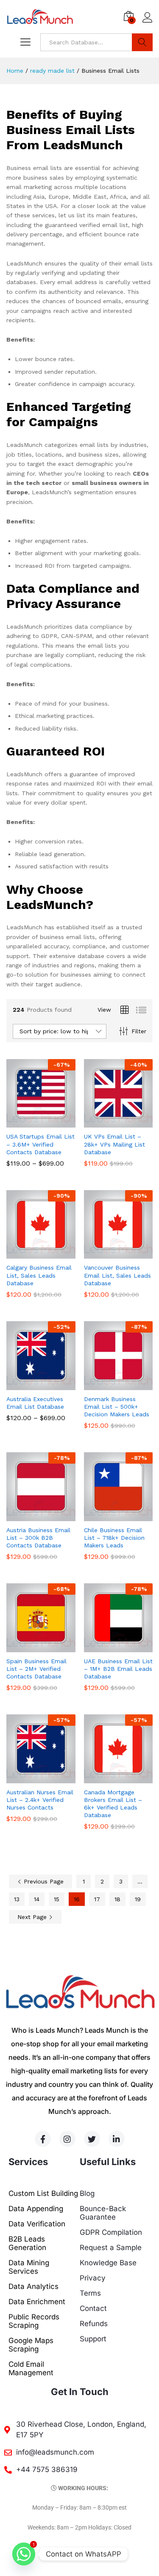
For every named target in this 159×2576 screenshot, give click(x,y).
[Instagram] (67, 2139)
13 (17, 1899)
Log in (148, 23)
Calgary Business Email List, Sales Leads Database (39, 1275)
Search (142, 42)
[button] (109, 1122)
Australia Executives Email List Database (35, 1403)
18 (117, 1899)
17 (97, 1899)
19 (138, 1899)
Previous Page (43, 1881)
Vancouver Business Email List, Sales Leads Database (117, 1275)
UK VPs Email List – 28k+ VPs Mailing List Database (114, 1144)
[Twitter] (92, 2139)
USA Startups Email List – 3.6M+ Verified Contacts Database (40, 1144)
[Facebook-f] (43, 2139)
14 (37, 1899)
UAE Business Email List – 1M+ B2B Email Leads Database (118, 1669)
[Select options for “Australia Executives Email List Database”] (31, 1385)
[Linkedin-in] (117, 2139)
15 (57, 1899)
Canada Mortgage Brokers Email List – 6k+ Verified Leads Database (113, 1804)
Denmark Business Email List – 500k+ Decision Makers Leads (117, 1407)
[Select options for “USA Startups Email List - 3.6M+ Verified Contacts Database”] (31, 1122)
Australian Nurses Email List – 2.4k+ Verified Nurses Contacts (40, 1800)
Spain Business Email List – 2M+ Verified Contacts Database (36, 1669)
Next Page (33, 1917)
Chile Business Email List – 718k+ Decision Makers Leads (114, 1538)
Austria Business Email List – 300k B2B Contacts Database (38, 1538)
